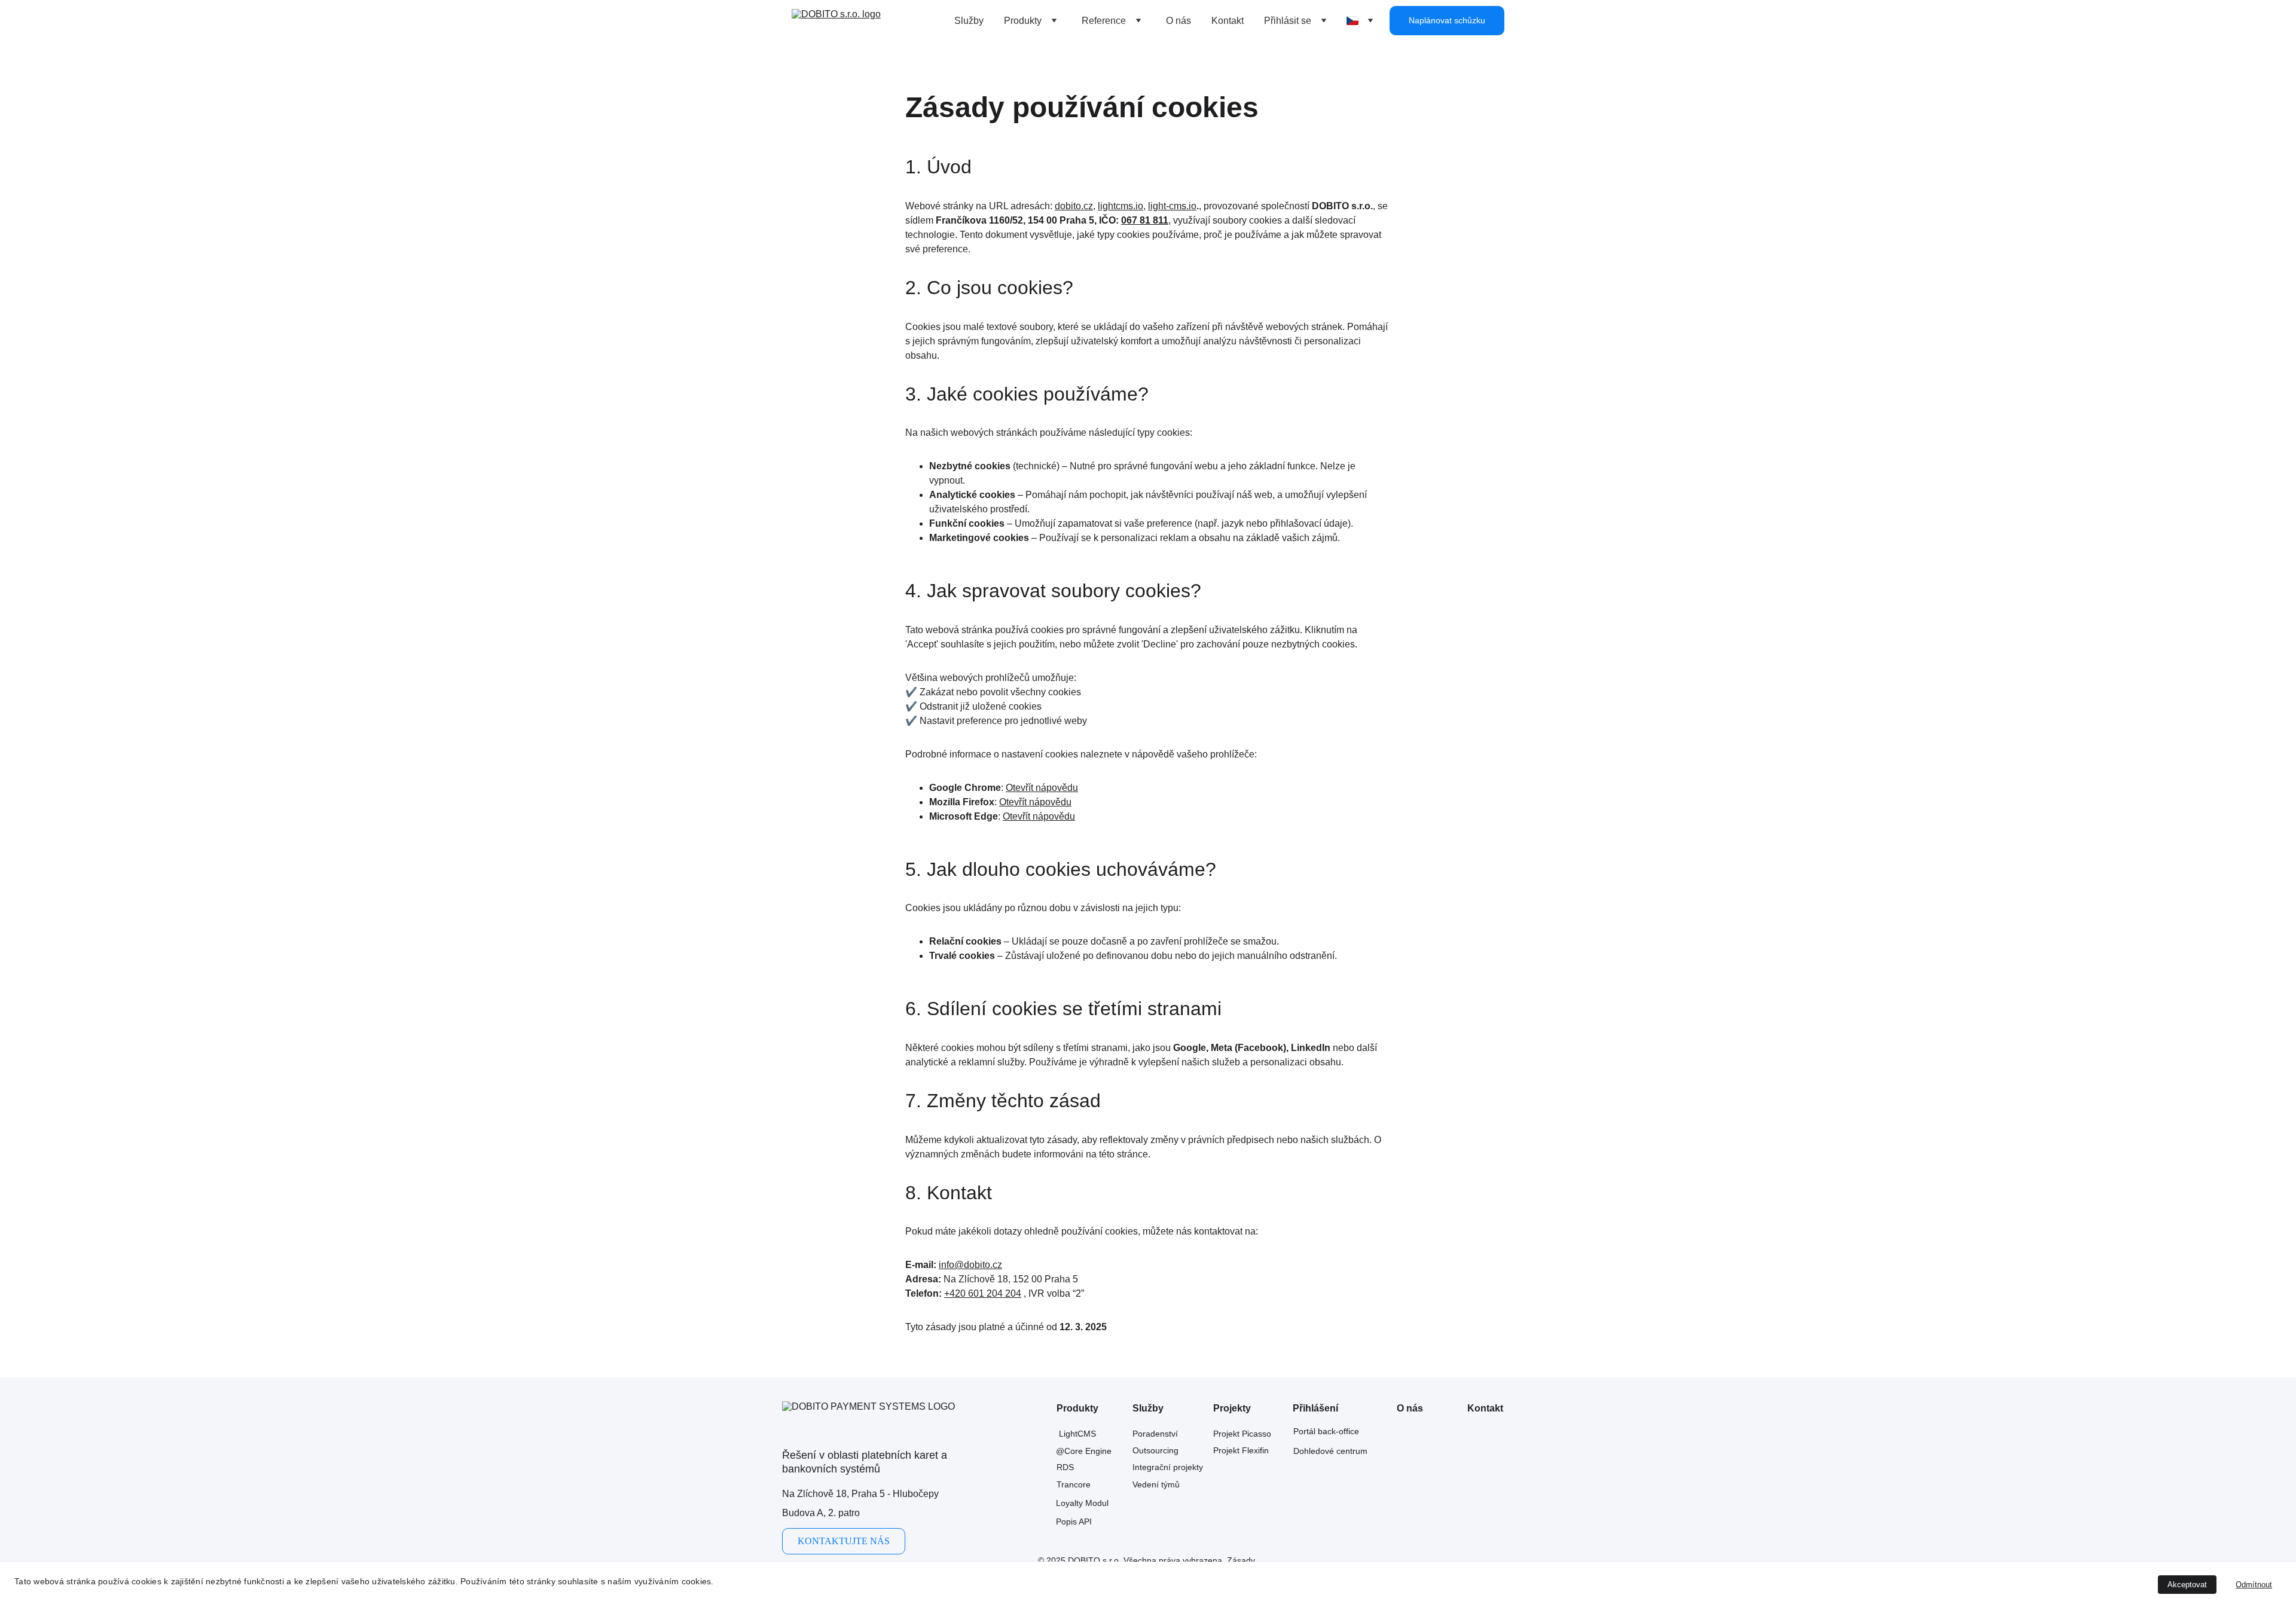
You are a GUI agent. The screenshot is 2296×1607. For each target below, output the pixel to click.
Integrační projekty (1168, 1467)
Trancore (1074, 1484)
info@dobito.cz (970, 1265)
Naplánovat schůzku (1447, 20)
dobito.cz (1074, 206)
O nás (1178, 21)
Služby (969, 21)
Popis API (1074, 1522)
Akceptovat (2187, 1585)
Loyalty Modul (1082, 1503)
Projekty (1232, 1408)
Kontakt (1228, 21)
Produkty (1023, 21)
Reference (1104, 21)
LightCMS (1077, 1434)
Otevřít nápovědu (1042, 788)
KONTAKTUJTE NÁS (844, 1541)
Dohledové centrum (1330, 1451)
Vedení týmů (1156, 1484)
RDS (1065, 1467)
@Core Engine (1084, 1451)
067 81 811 (1145, 220)
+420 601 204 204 (983, 1293)
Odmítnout (2254, 1585)
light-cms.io (1172, 206)
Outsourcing (1155, 1450)
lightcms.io (1120, 206)
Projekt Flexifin (1241, 1450)
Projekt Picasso (1242, 1434)
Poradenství (1155, 1434)
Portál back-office (1326, 1431)
